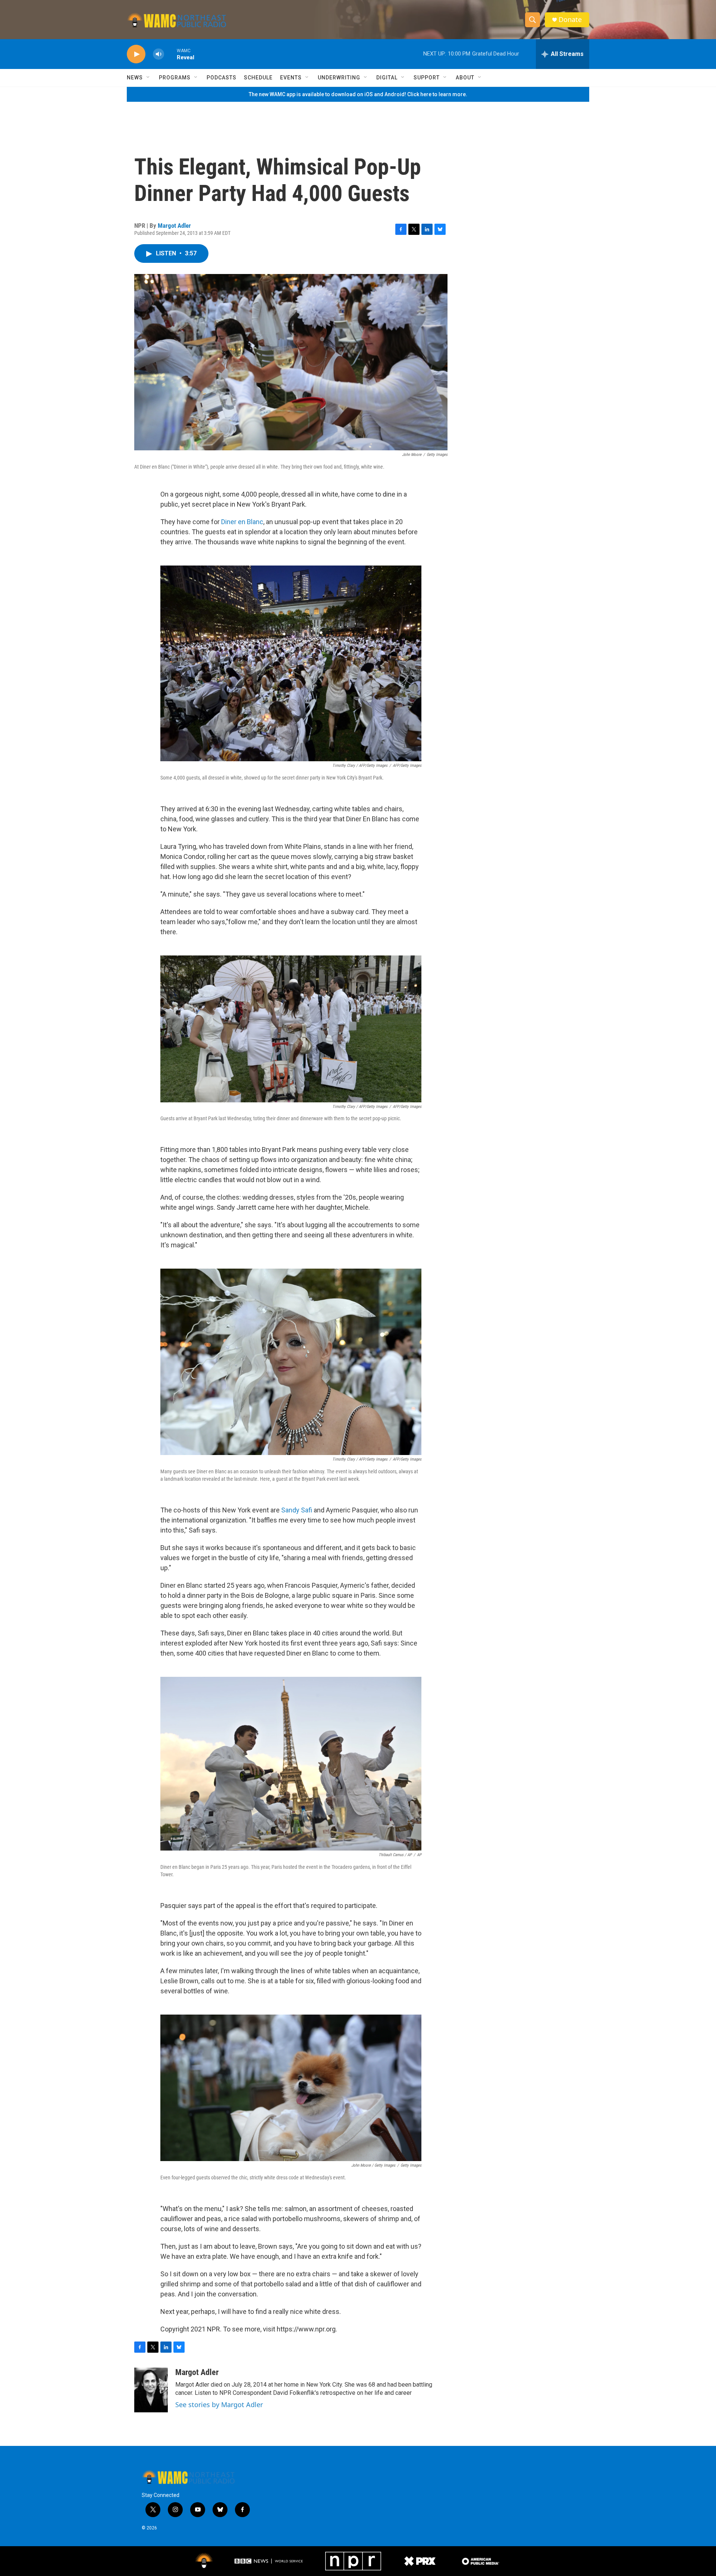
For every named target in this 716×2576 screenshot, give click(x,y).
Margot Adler (174, 226)
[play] (136, 54)
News (135, 78)
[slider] (170, 54)
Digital (387, 78)
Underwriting (339, 78)
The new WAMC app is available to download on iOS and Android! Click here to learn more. (358, 94)
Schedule (258, 78)
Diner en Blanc (242, 522)
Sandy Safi (297, 1510)
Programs (175, 78)
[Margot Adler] (151, 2390)
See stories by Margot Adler (219, 2405)
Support (427, 78)
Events (291, 78)
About (465, 78)
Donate (570, 20)
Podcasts (222, 78)
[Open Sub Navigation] (148, 78)
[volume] (158, 54)
